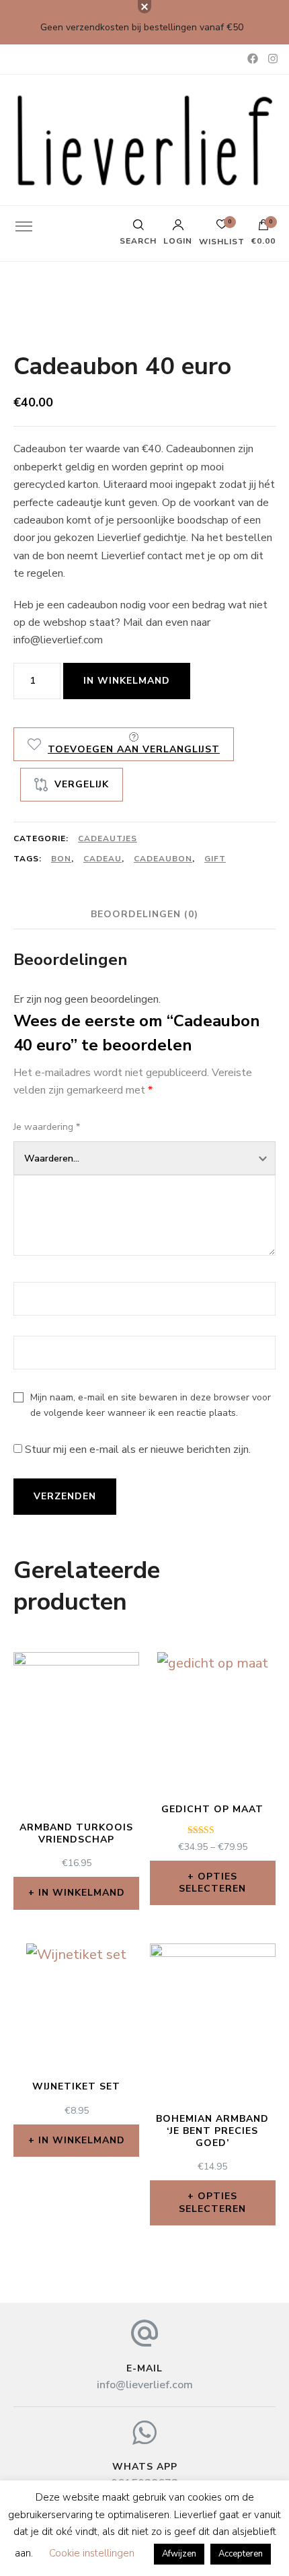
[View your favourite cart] (222, 228)
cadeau (102, 859)
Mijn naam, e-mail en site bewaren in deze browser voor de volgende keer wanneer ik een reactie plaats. (151, 1405)
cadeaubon (163, 859)
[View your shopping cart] (263, 228)
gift (215, 859)
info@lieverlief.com (145, 2385)
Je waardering (47, 1127)
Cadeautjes (108, 838)
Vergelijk (82, 784)
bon (61, 859)
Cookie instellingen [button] (92, 2553)
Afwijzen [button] (179, 2554)
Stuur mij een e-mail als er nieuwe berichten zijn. (138, 1450)
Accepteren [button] (241, 2554)
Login (178, 240)
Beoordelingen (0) (144, 914)
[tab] (144, 914)
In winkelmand (127, 681)
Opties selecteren (212, 1883)
